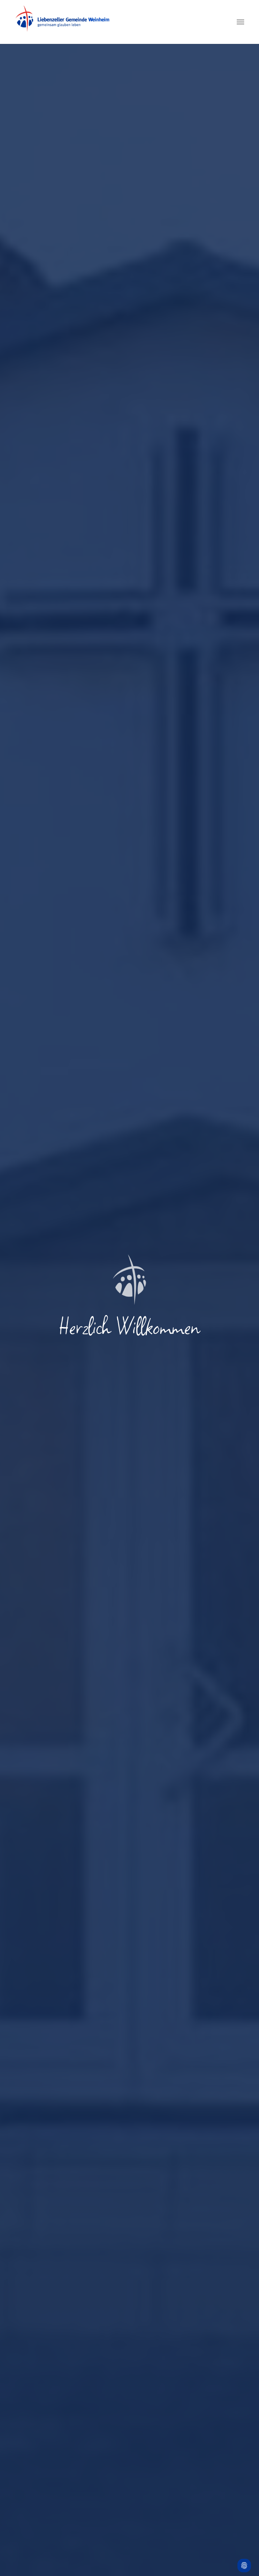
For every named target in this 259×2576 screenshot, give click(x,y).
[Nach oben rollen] (244, 2548)
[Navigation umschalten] (240, 22)
